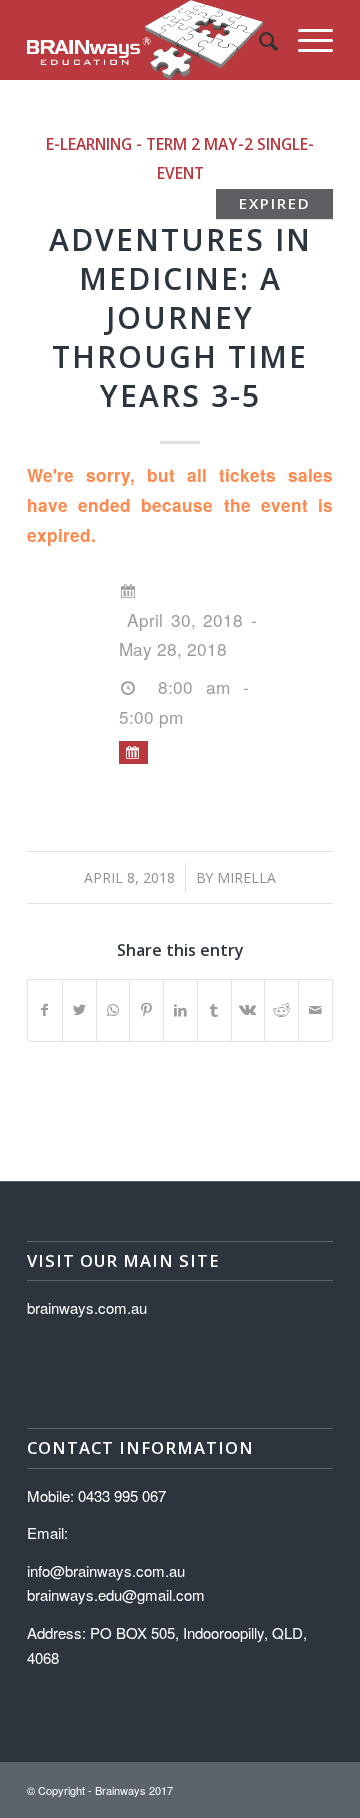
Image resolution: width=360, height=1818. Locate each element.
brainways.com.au (87, 1307)
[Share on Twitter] (79, 1010)
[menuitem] (258, 40)
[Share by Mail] (315, 1010)
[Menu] (305, 40)
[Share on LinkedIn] (180, 1010)
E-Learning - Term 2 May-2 (149, 144)
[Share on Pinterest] (146, 1010)
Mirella (246, 877)
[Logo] (149, 40)
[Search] (258, 40)
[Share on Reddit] (281, 1010)
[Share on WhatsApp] (113, 1010)
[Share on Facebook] (45, 1010)
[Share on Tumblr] (214, 1010)
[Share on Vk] (248, 1010)
